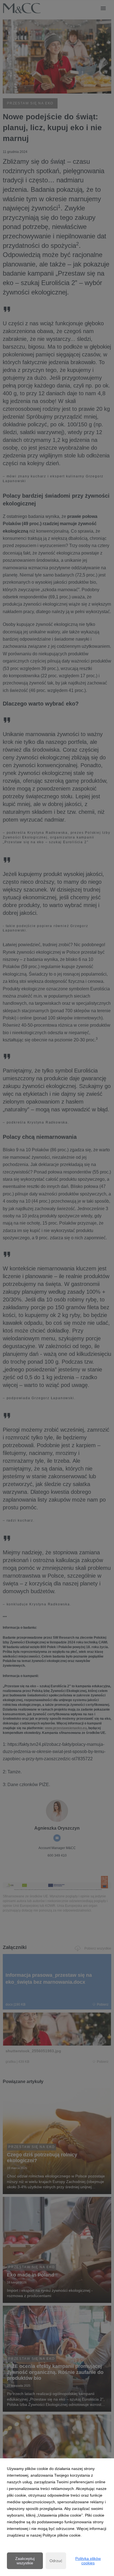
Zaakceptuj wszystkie (25, 2561)
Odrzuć (56, 2561)
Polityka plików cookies (88, 2561)
